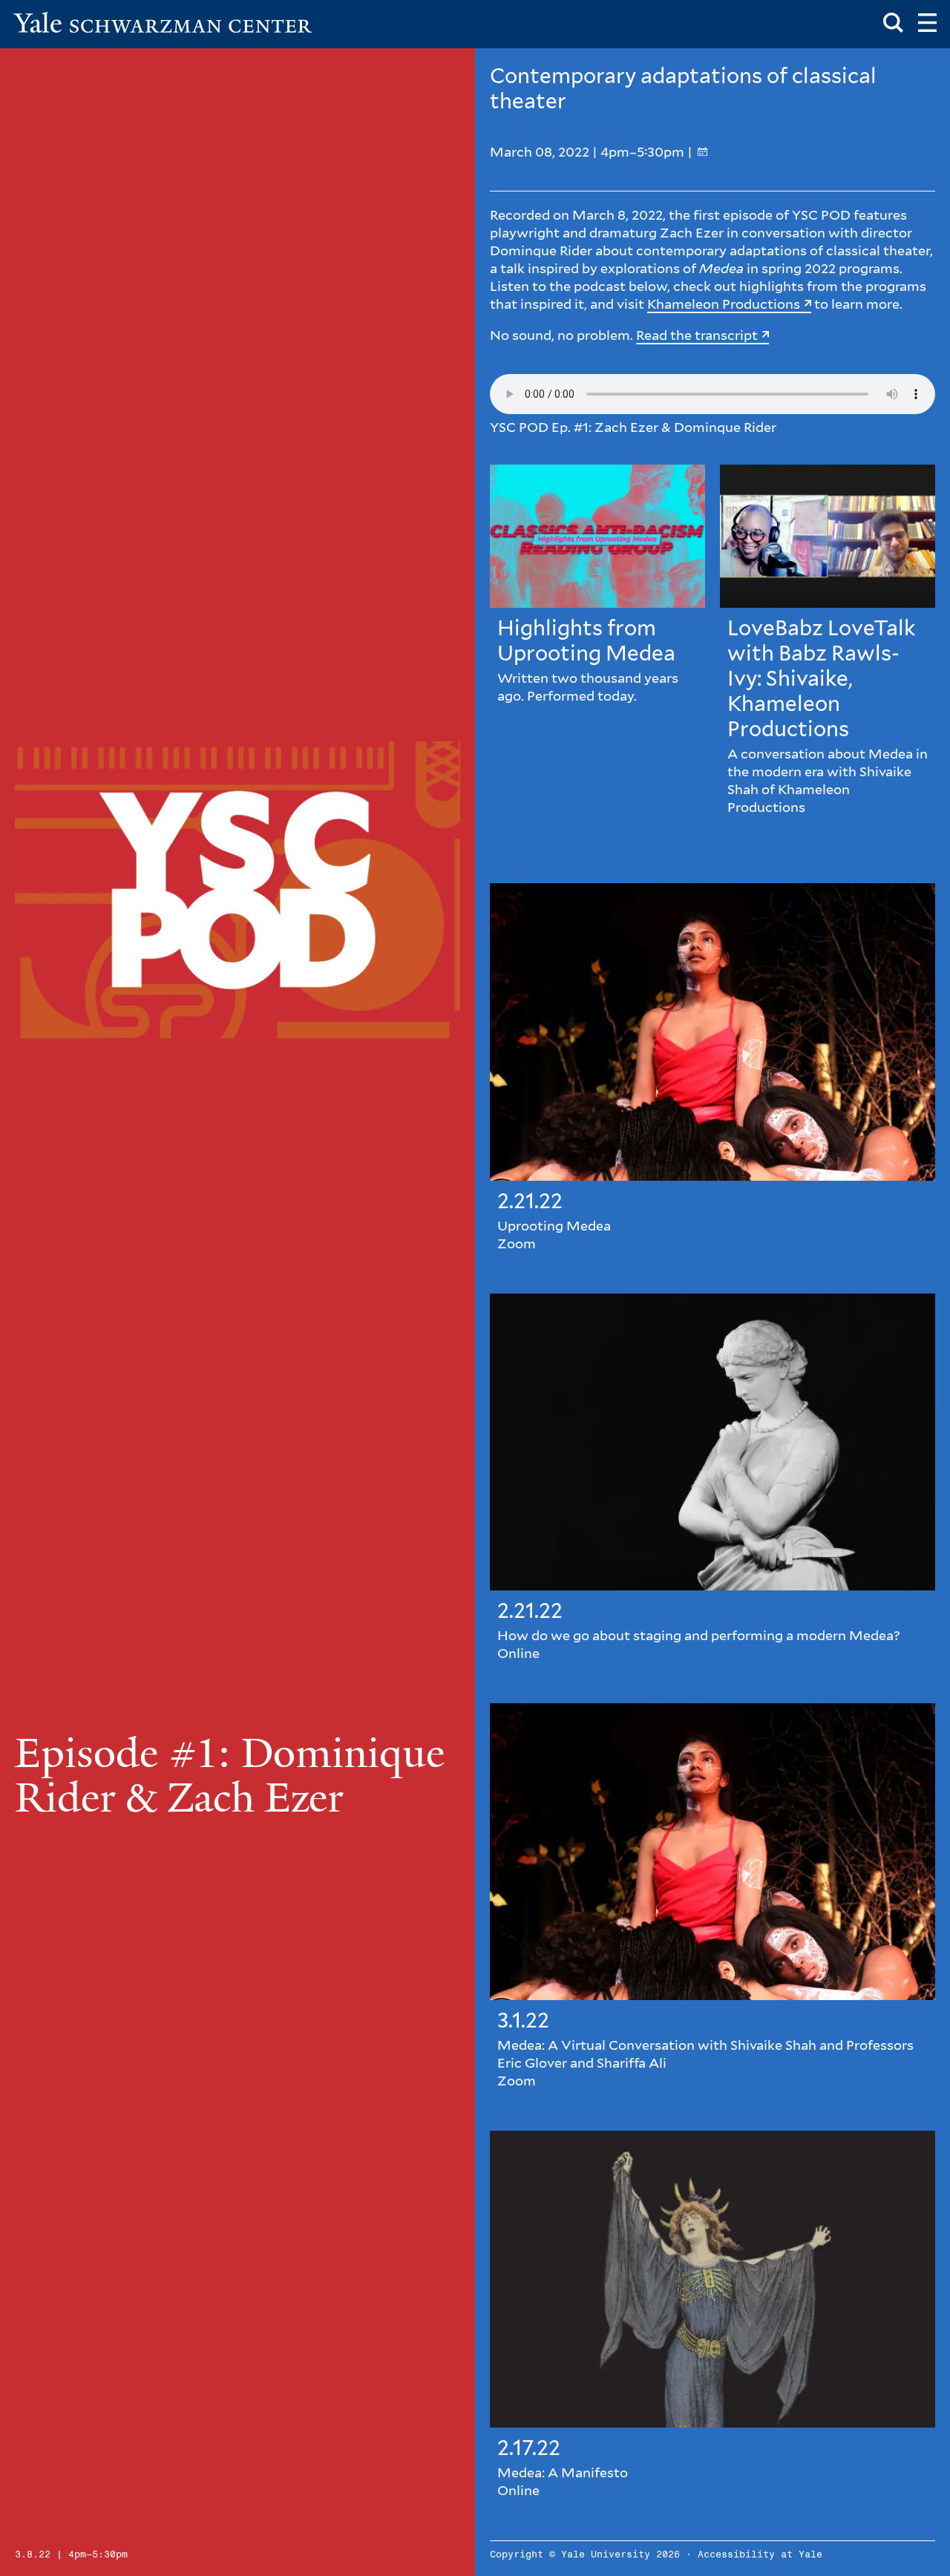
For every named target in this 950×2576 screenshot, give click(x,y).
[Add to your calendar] (702, 152)
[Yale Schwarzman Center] (163, 22)
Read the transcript (697, 335)
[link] (597, 644)
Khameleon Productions (724, 304)
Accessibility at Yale (760, 2555)
